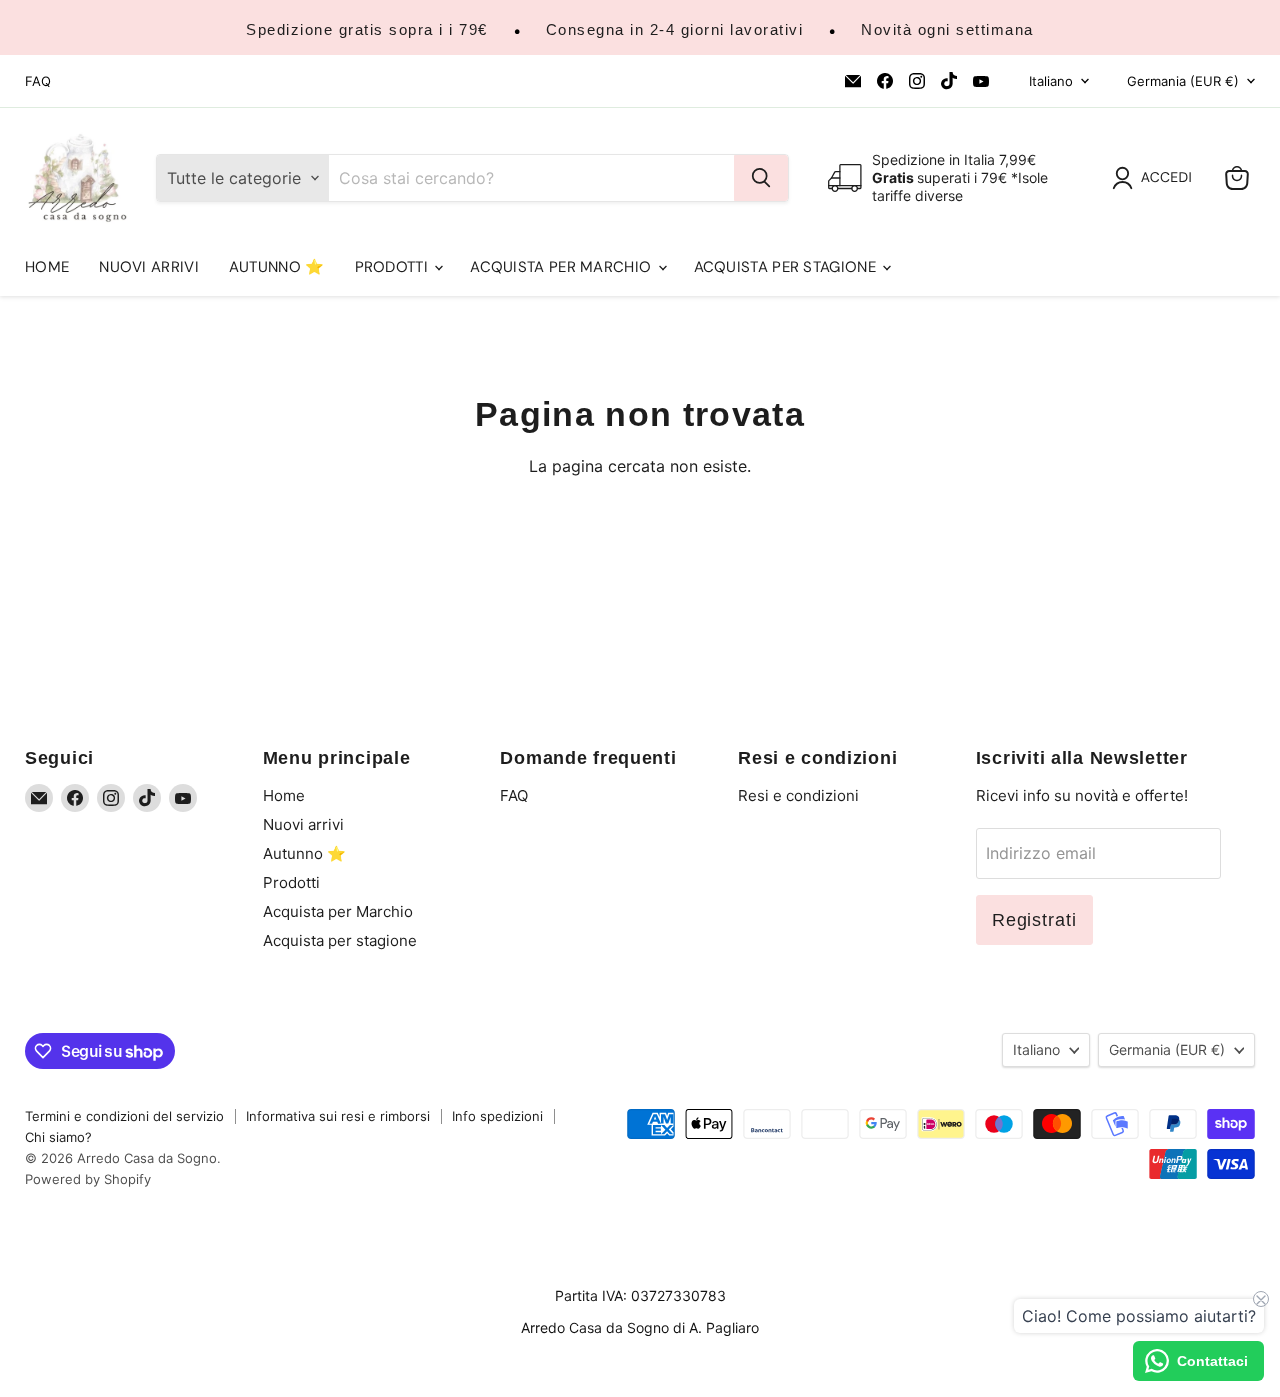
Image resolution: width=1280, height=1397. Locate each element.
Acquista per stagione (787, 267)
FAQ (38, 81)
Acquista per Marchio (562, 267)
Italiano (1051, 81)
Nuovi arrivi (149, 267)
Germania (1183, 81)
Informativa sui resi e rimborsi (338, 1116)
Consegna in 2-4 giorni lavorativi (675, 29)
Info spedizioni (497, 1116)
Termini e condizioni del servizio (124, 1116)
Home (47, 267)
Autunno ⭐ (277, 267)
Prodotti (394, 267)
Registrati (1034, 920)
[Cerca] (761, 178)
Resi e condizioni (798, 795)
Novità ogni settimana (947, 29)
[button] (1156, 178)
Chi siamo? (58, 1137)
